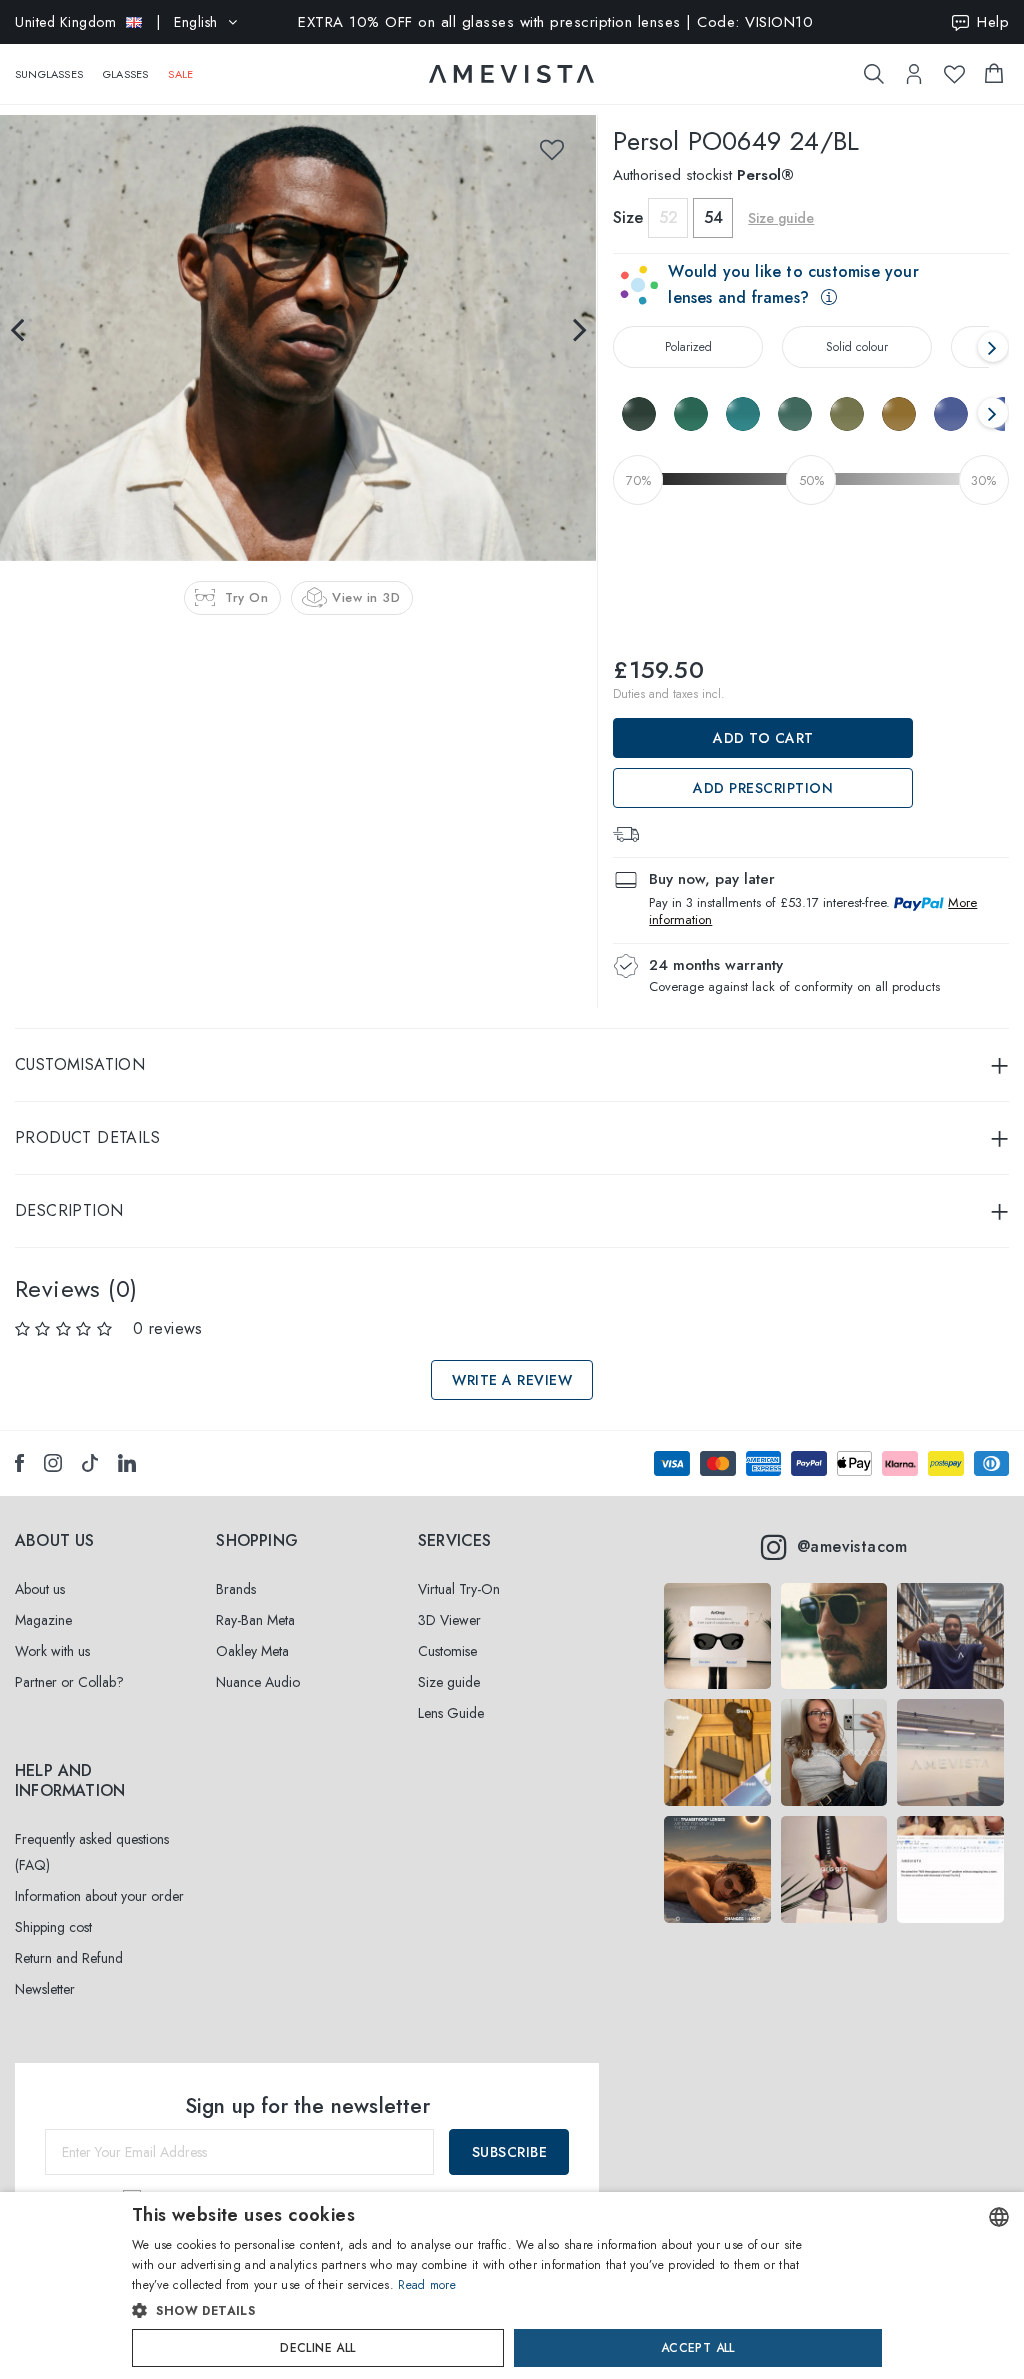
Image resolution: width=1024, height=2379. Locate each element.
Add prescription (763, 788)
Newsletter (45, 1989)
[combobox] (999, 2217)
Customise (447, 1651)
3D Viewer (449, 1620)
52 (668, 217)
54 (713, 217)
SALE (180, 74)
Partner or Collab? (69, 1682)
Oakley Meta (252, 1651)
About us (40, 1589)
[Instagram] (53, 1463)
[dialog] (512, 2285)
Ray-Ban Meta (255, 1620)
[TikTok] (90, 1463)
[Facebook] (19, 1463)
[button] (469, 2311)
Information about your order (99, 1896)
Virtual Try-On (459, 1589)
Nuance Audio (258, 1682)
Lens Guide (451, 1713)
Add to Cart (763, 738)
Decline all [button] (317, 2348)
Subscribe (510, 2152)
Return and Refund (69, 1958)
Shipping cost (53, 1927)
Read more (427, 2285)
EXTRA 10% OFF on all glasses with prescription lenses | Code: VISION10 (555, 22)
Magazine (43, 1620)
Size (628, 217)
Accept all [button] (698, 2348)
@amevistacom (852, 1546)
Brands (236, 1589)
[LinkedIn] (127, 1463)
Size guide (449, 1682)
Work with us (52, 1651)
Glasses (125, 74)
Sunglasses (49, 74)
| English (116, 22)
